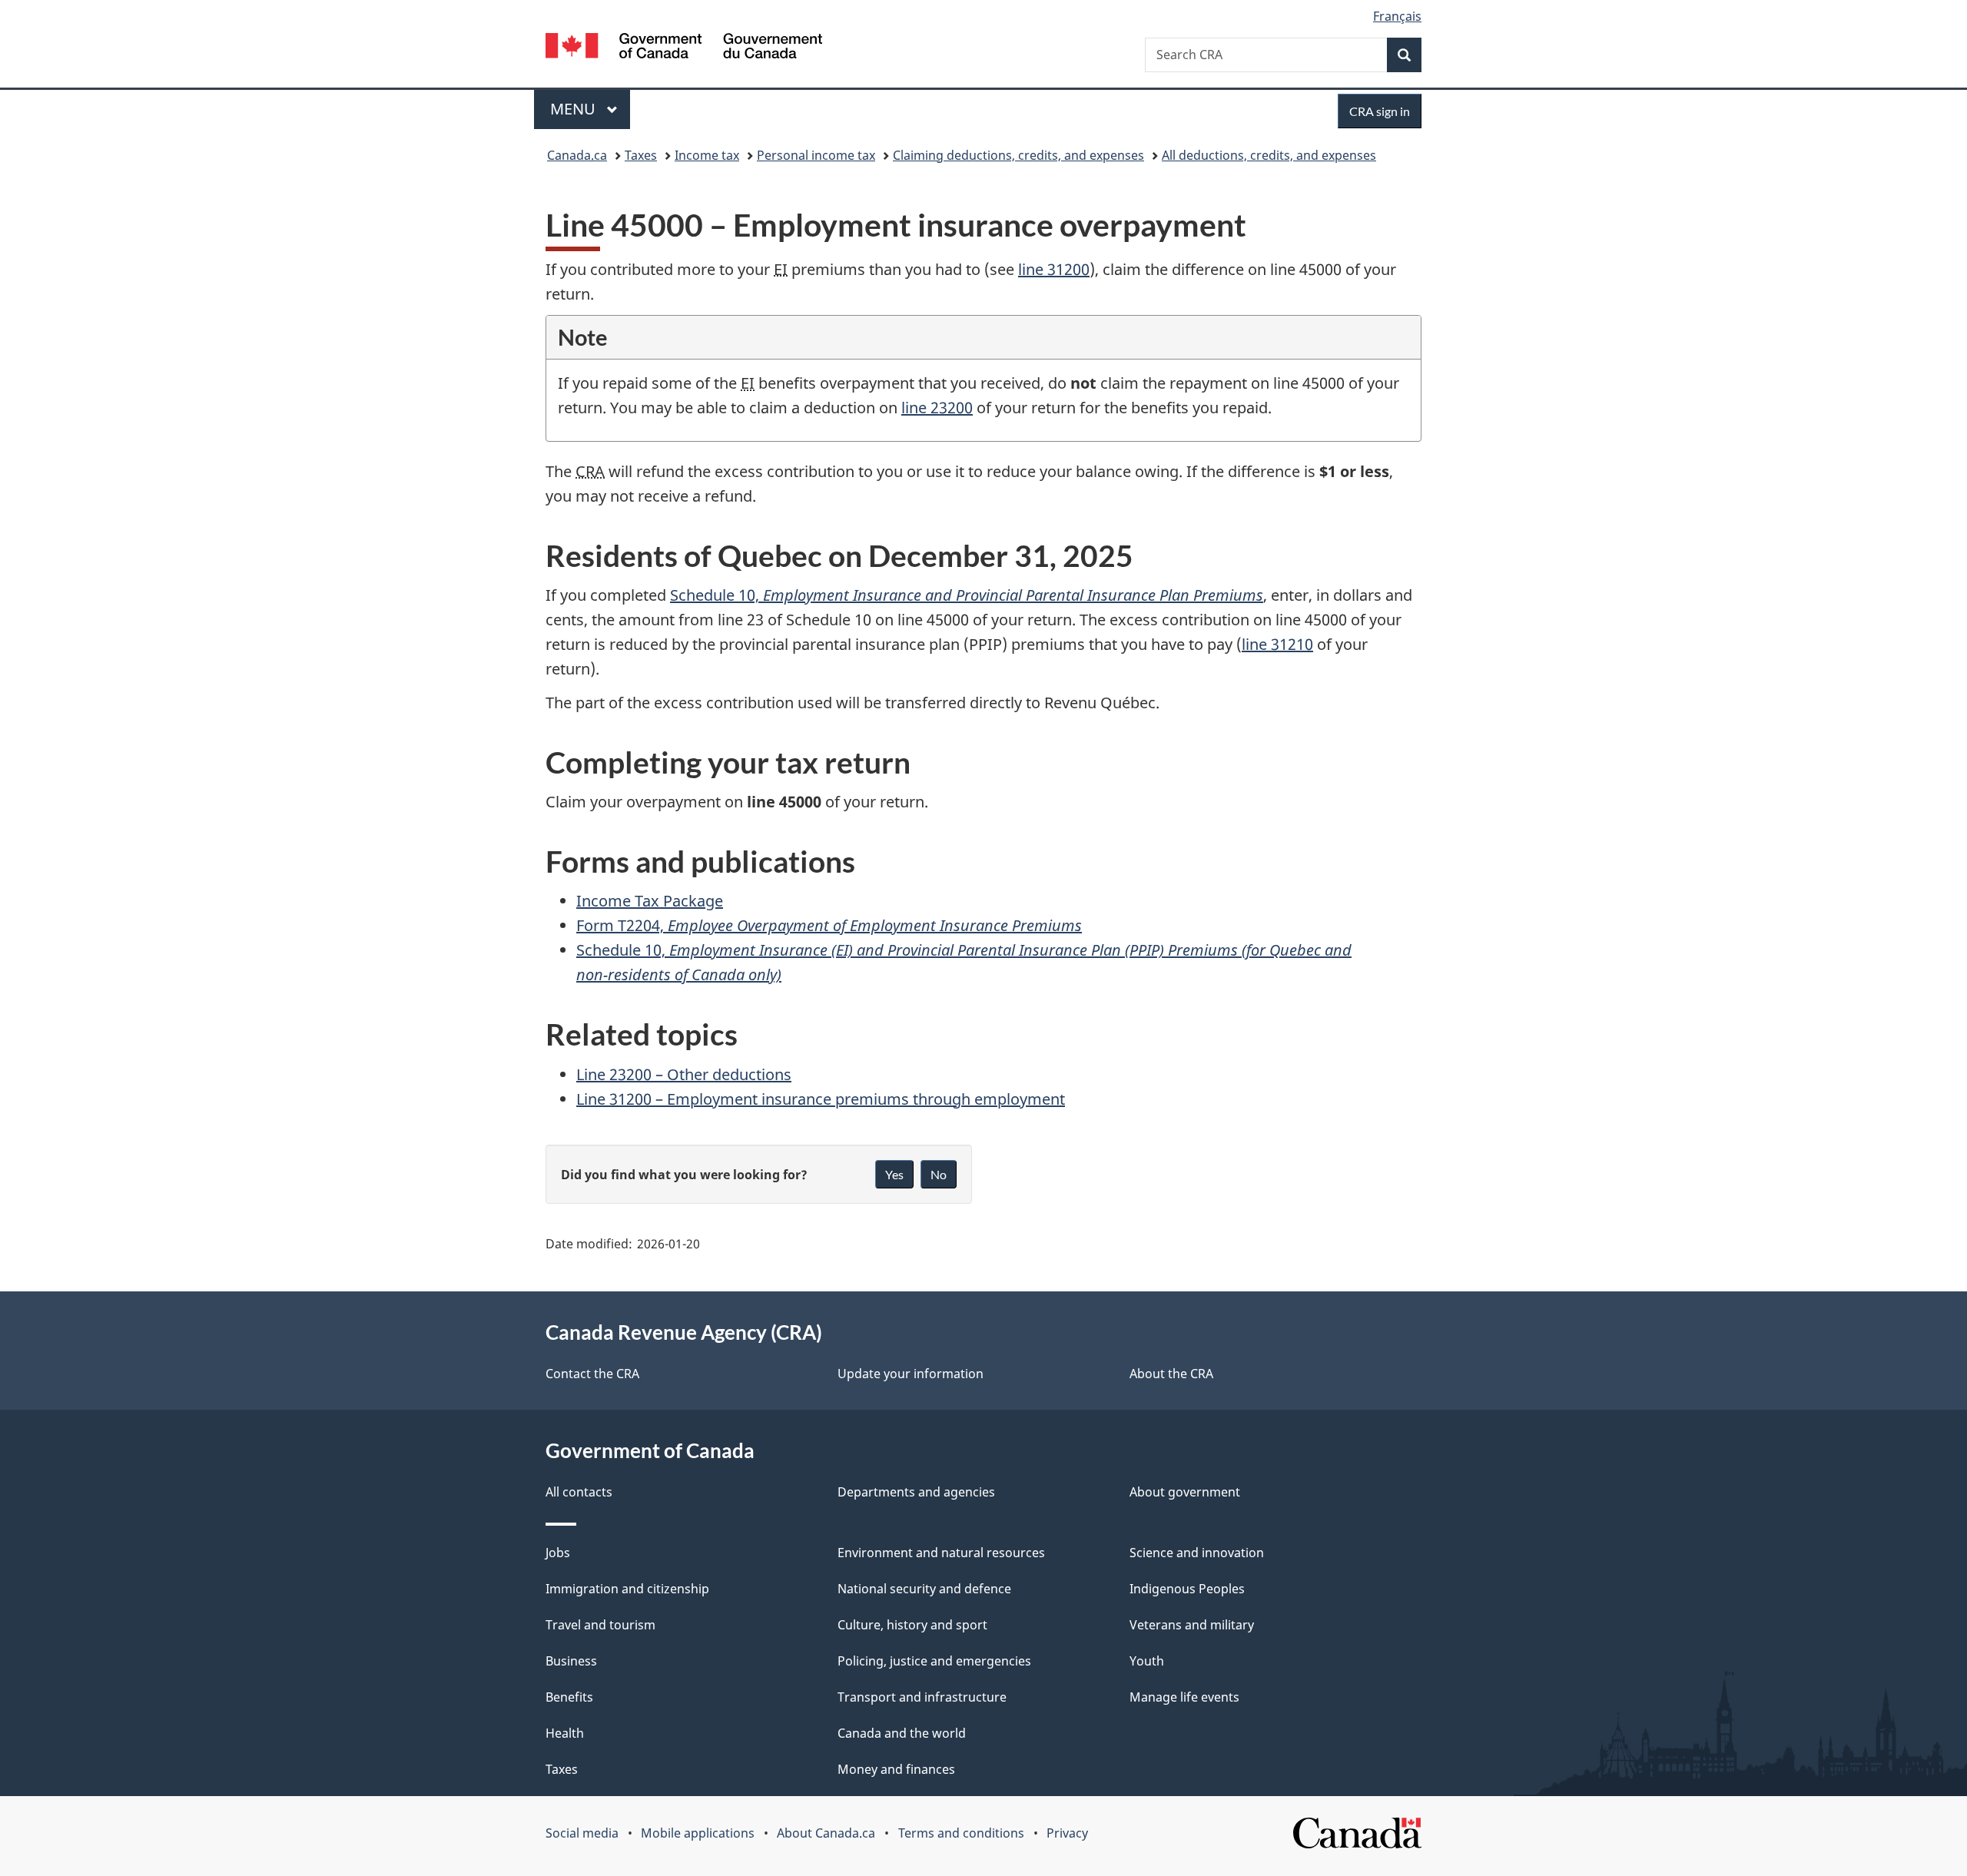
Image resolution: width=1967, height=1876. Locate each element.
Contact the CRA (592, 1374)
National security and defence (924, 1589)
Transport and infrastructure (922, 1697)
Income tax (707, 155)
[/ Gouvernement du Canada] (684, 48)
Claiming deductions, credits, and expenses (1018, 155)
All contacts (579, 1492)
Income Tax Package (650, 901)
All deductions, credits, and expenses (1269, 155)
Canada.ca (577, 155)
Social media (582, 1833)
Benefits (569, 1697)
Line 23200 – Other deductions (684, 1074)
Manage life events (1184, 1697)
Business (571, 1661)
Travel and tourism (600, 1625)
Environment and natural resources (941, 1553)
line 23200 (937, 408)
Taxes (641, 155)
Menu (575, 109)
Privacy (1067, 1833)
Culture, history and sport (912, 1625)
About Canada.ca (826, 1833)
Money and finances (896, 1769)
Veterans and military (1192, 1625)
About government (1185, 1492)
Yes (894, 1174)
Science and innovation (1197, 1553)
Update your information (911, 1374)
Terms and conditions (961, 1833)
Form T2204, (829, 925)
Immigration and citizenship (627, 1589)
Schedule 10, (967, 595)
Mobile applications (698, 1833)
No (939, 1174)
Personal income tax (816, 155)
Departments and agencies (916, 1492)
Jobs (558, 1553)
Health (565, 1733)
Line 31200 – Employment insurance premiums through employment (821, 1099)
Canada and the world (902, 1733)
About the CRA (1171, 1374)
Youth (1147, 1661)
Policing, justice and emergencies (934, 1661)
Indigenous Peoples (1187, 1589)
